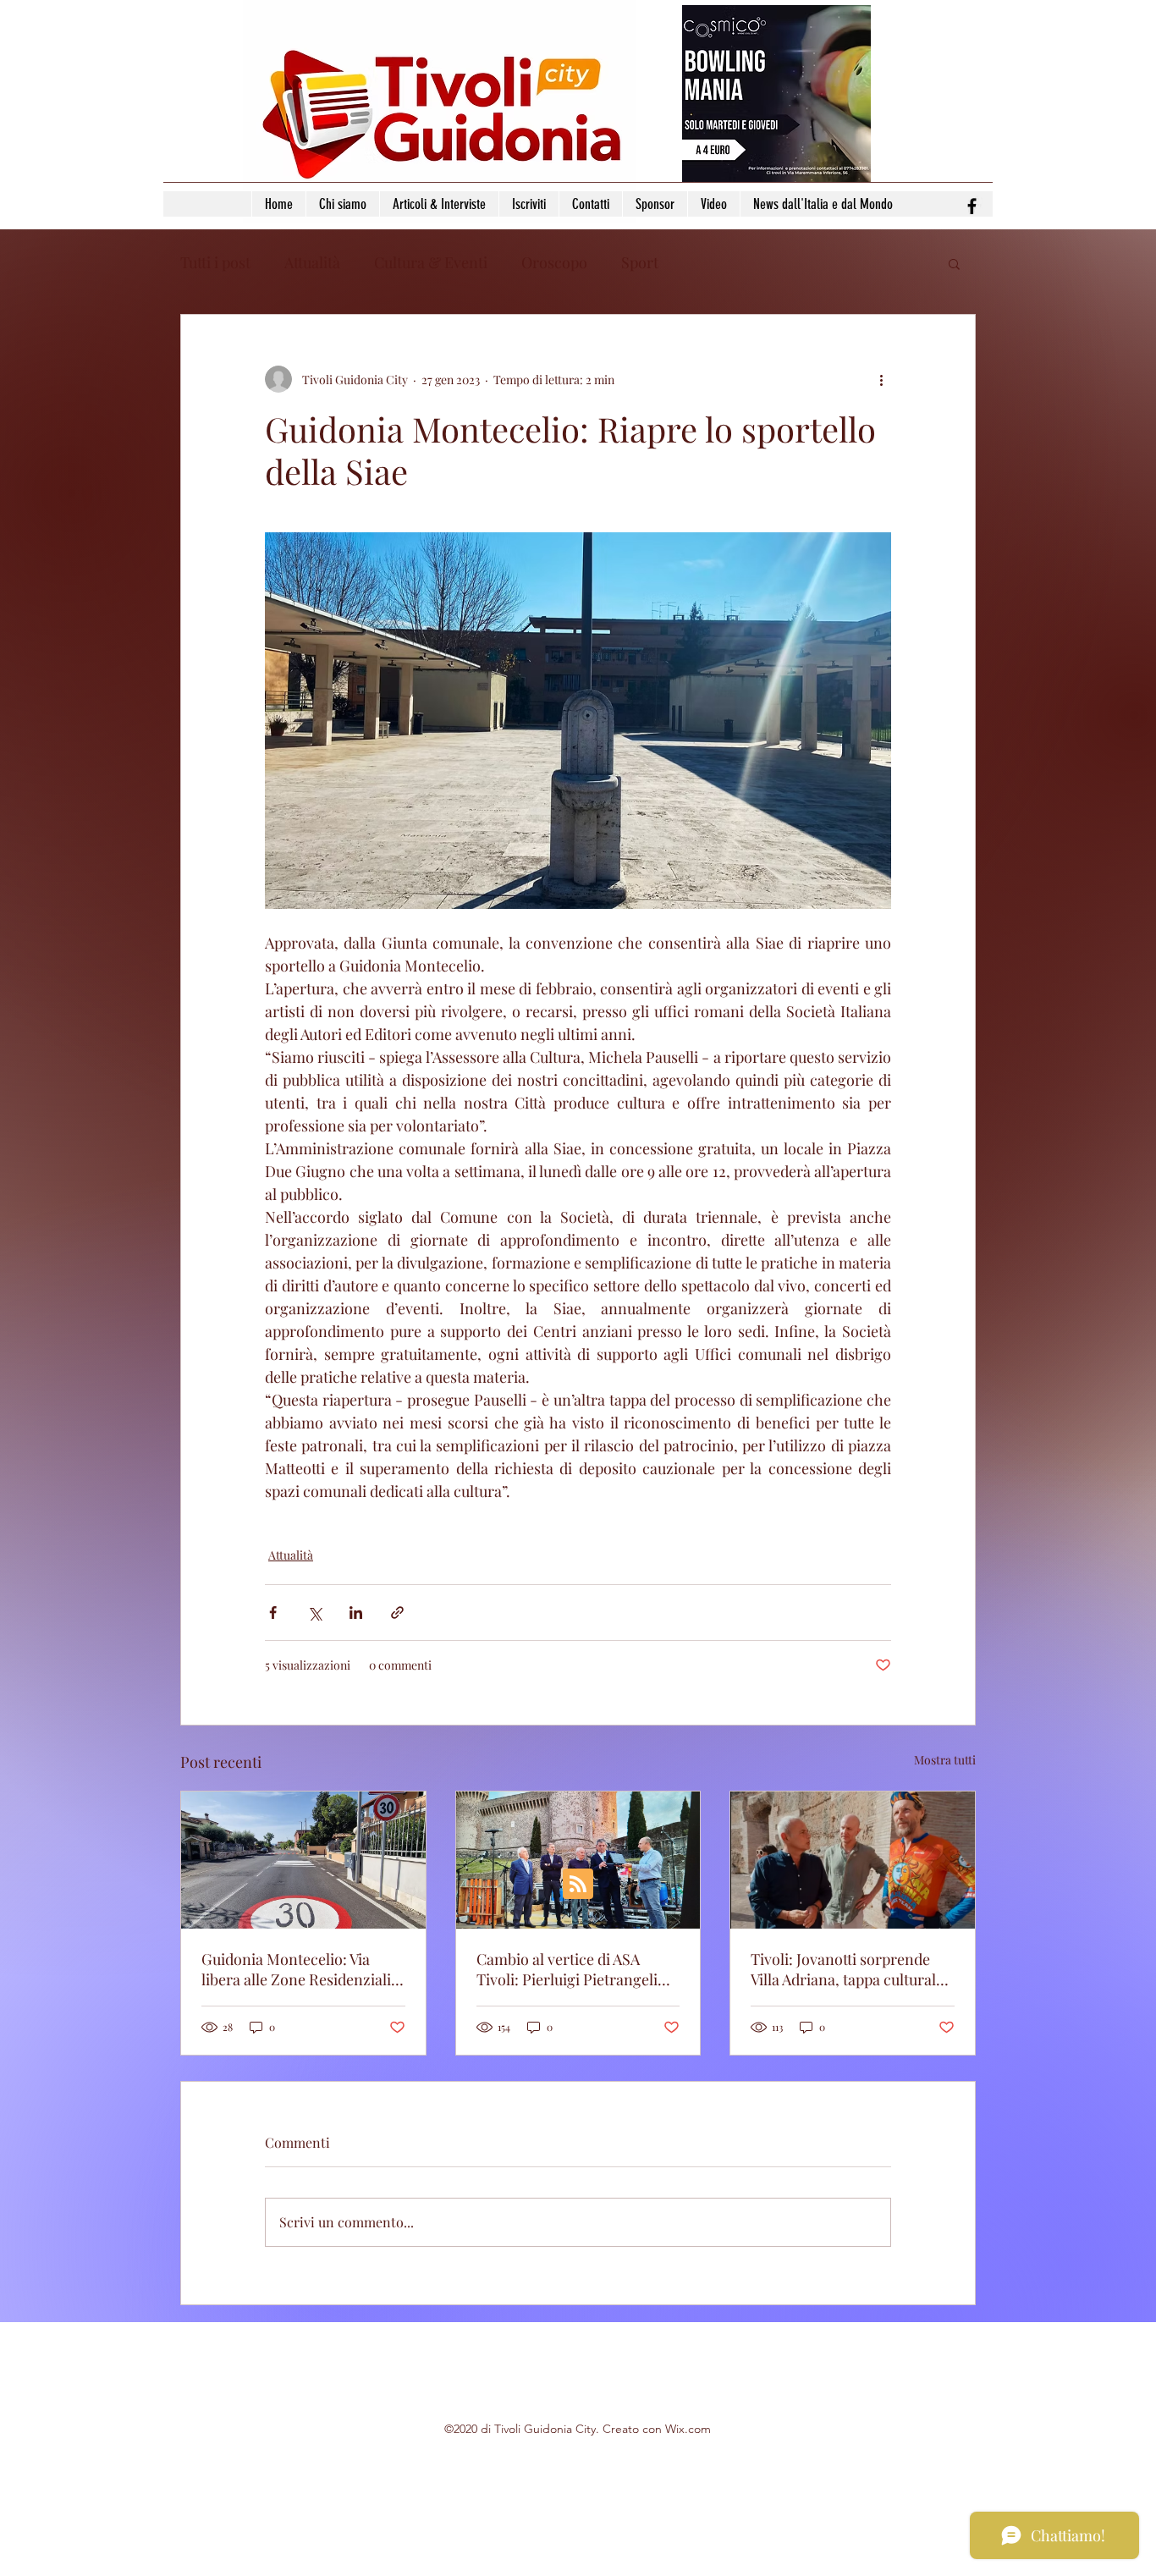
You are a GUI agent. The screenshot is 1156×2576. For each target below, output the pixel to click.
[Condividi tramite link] (397, 1613)
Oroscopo (554, 262)
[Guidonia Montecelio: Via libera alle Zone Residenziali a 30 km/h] (303, 1860)
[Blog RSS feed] (578, 1885)
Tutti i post (215, 262)
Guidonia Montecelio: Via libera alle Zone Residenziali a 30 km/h (302, 1969)
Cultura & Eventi (431, 262)
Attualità (312, 262)
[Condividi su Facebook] (273, 1613)
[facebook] (972, 206)
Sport (640, 262)
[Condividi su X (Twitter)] (314, 1613)
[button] (954, 263)
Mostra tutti (945, 1760)
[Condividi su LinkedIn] (356, 1613)
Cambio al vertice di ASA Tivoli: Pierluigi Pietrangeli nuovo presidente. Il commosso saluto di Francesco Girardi (567, 1969)
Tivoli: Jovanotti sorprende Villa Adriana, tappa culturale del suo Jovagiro (847, 1969)
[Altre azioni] (881, 379)
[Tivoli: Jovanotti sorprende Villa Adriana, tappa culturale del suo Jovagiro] (853, 1860)
